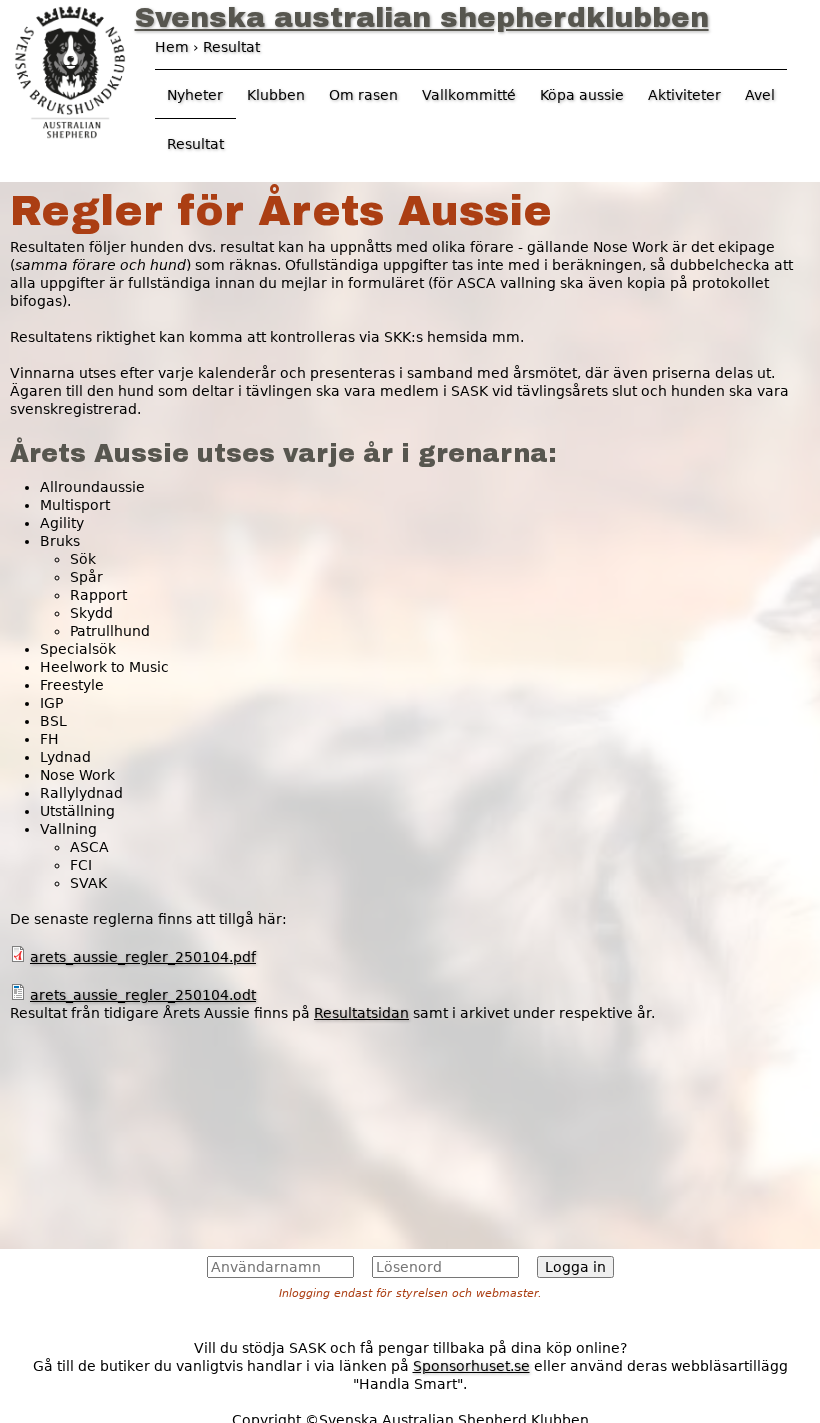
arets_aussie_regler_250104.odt (143, 995)
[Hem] (70, 70)
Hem (172, 47)
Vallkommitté (469, 95)
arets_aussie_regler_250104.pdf (143, 957)
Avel (760, 95)
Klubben (276, 95)
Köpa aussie (582, 95)
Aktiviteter (684, 95)
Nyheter (195, 95)
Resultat (195, 144)
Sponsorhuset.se (471, 1366)
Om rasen (363, 95)
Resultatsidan (361, 1013)
